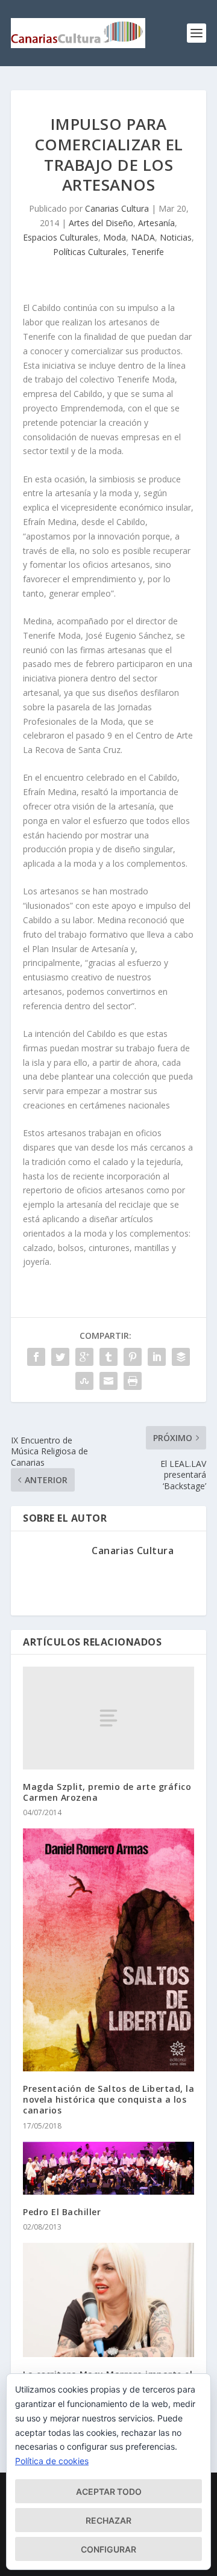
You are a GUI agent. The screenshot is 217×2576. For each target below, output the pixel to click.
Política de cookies (52, 2461)
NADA (143, 237)
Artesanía (156, 223)
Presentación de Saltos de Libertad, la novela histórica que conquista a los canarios (108, 2099)
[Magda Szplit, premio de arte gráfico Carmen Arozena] (108, 1718)
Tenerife (148, 252)
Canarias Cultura (117, 208)
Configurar (108, 2549)
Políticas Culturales (90, 252)
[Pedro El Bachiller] (108, 2169)
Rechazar (108, 2520)
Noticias (176, 237)
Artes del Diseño (101, 223)
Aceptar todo (109, 2491)
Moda (115, 237)
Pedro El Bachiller (62, 2212)
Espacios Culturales (61, 237)
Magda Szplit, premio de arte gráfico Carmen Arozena (107, 1792)
